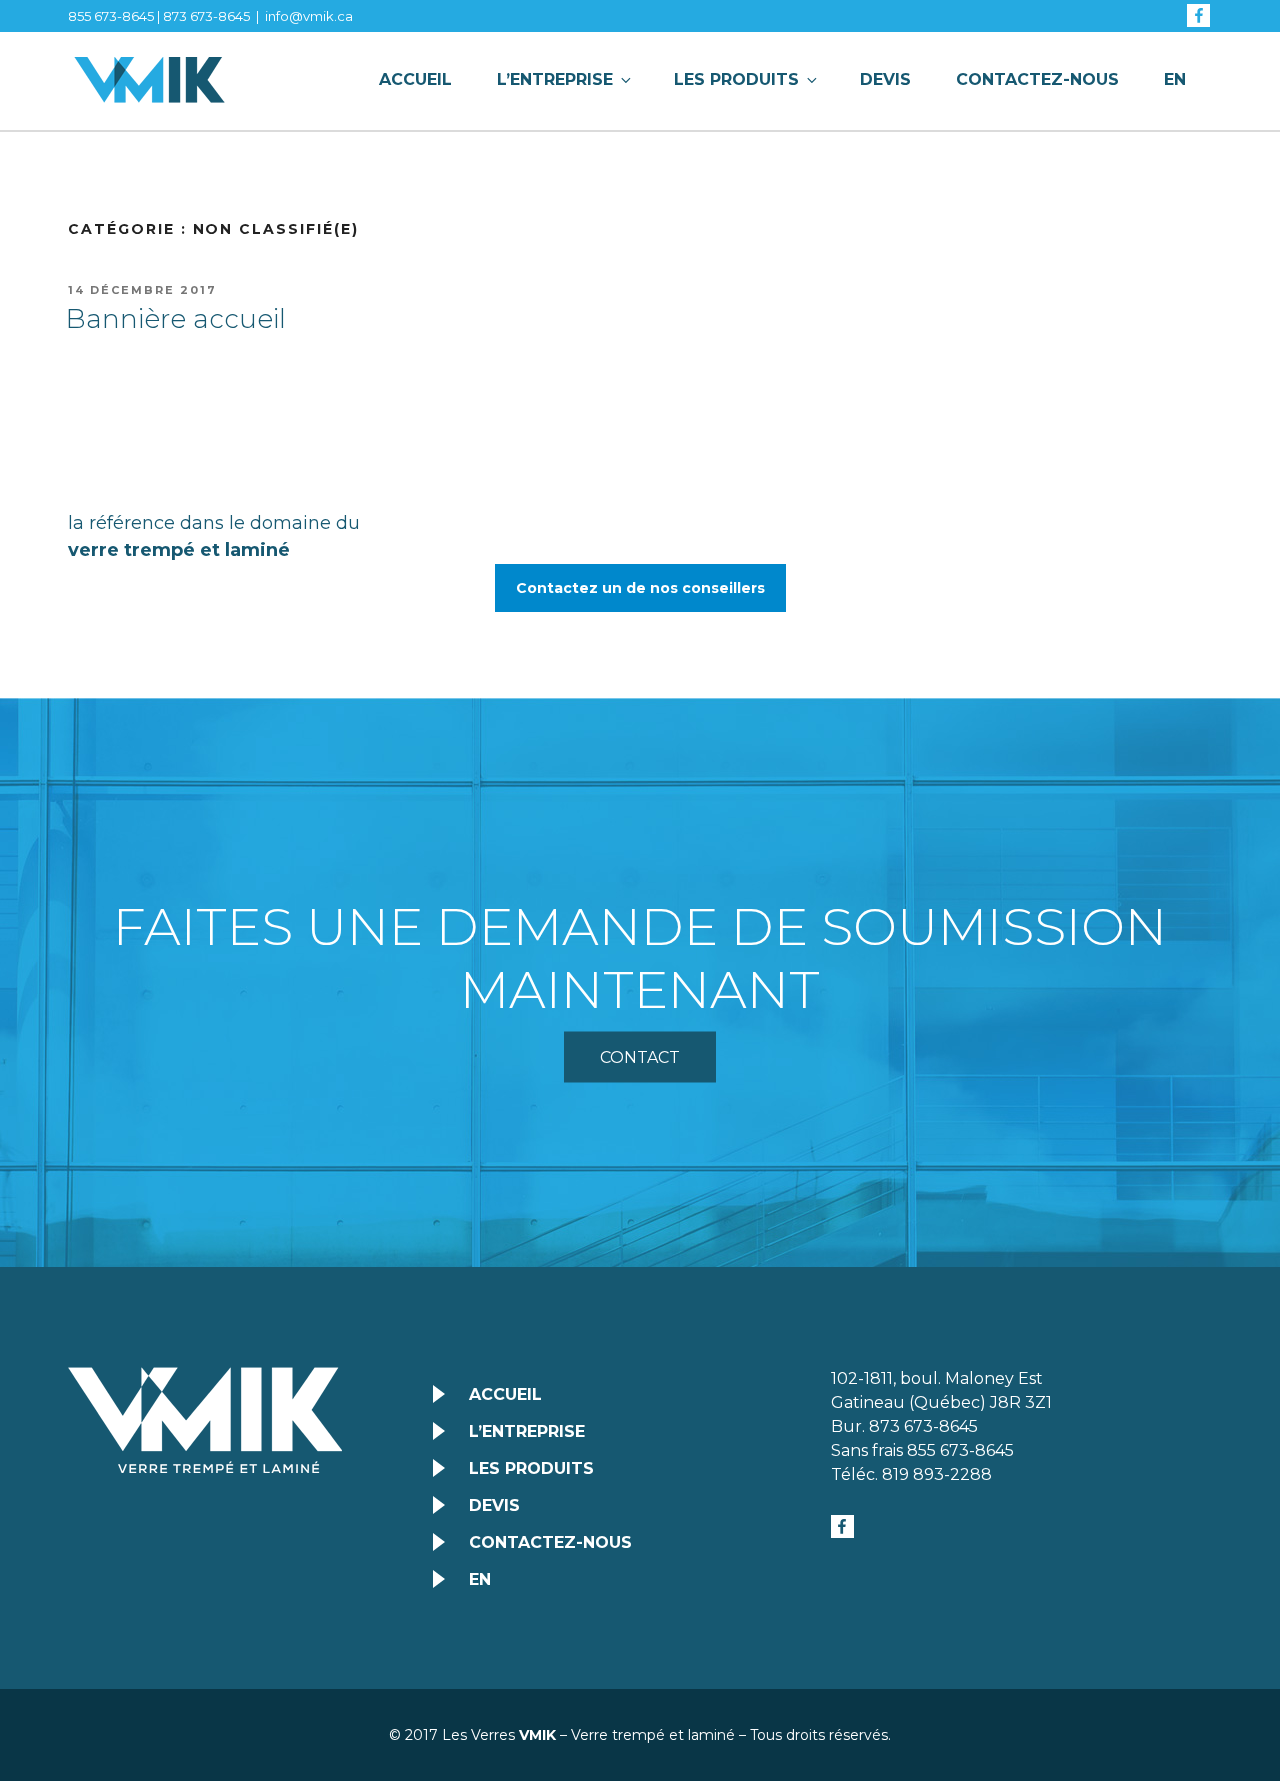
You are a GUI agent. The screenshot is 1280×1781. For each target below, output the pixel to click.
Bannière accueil (176, 319)
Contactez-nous (1037, 79)
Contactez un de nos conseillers (640, 588)
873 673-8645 (206, 16)
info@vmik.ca (309, 16)
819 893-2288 (937, 1474)
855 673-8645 (111, 16)
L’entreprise (555, 79)
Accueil (415, 79)
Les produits (736, 79)
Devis (885, 79)
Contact (640, 1057)
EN (1175, 79)
